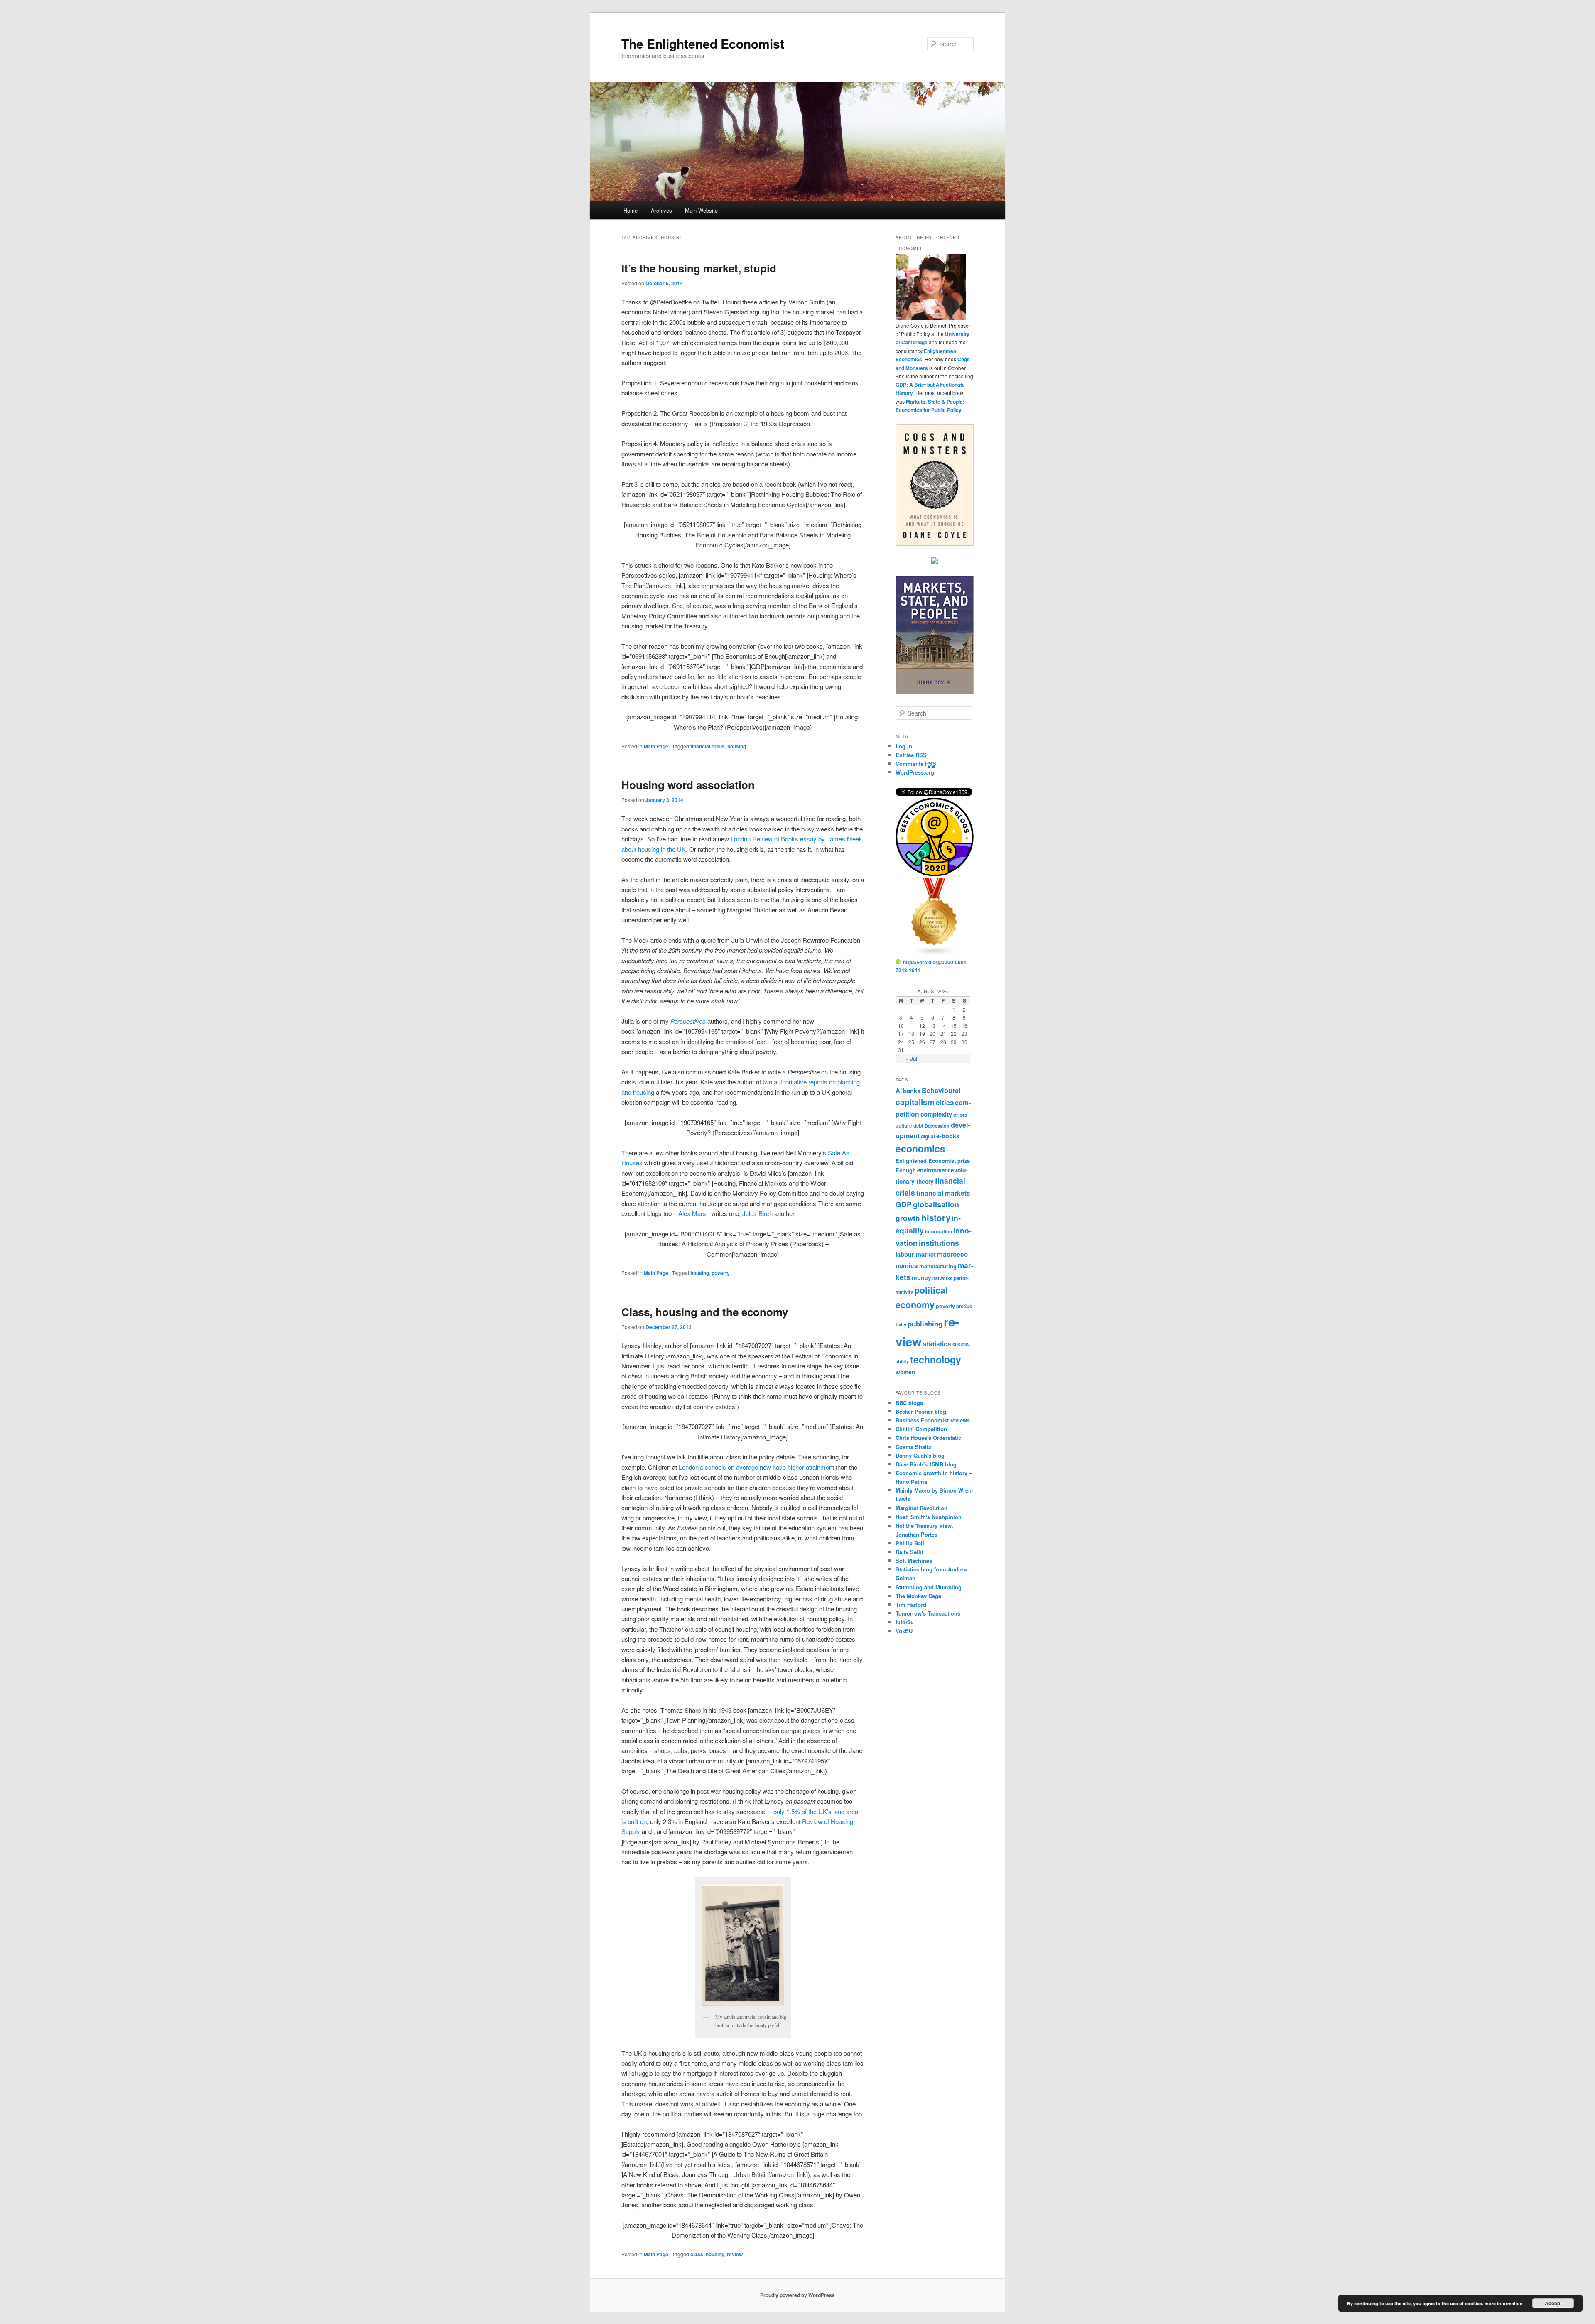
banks (912, 1091)
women (905, 1372)
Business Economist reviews (933, 1420)
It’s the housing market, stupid (699, 268)
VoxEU (904, 1631)
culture (904, 1125)
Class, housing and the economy (705, 1312)
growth (908, 1218)
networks (942, 1278)
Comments (916, 764)
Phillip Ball (910, 1543)
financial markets (943, 1193)
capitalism (915, 1102)
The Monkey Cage (918, 1596)
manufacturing (938, 1266)
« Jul (912, 1059)
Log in (904, 746)
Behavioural (941, 1090)
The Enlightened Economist (703, 43)
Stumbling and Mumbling (929, 1587)
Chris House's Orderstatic (928, 1438)
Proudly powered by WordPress (797, 2295)
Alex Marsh (694, 1213)
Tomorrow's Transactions (928, 1613)
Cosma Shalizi (914, 1447)
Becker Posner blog (921, 1411)
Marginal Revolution (921, 1508)
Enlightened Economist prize (933, 1161)
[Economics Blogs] (935, 954)
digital (928, 1136)
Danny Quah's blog (920, 1455)
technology (936, 1359)
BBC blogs (909, 1403)
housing (737, 746)
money (921, 1277)
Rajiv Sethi (909, 1552)
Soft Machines (914, 1560)
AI (899, 1091)
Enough (906, 1170)
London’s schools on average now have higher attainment (756, 1467)
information (939, 1231)
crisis (960, 1114)
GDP (904, 1204)
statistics (937, 1344)
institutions (939, 1243)
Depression (937, 1126)
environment (933, 1170)
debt (918, 1126)
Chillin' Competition (921, 1429)
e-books (948, 1136)
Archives (661, 210)
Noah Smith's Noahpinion (929, 1517)
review (735, 2254)
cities (945, 1102)
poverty (721, 1273)
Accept (1553, 2303)
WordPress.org (915, 772)
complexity (936, 1114)
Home (631, 210)
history (936, 1217)
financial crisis (708, 746)
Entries (911, 755)
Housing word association (688, 785)
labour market (916, 1254)
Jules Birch (757, 1213)
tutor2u (905, 1622)
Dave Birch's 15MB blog (926, 1464)
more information (1504, 2303)
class (697, 2254)
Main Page (656, 746)
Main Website (701, 210)
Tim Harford (911, 1604)
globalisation (936, 1204)
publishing (925, 1324)
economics (920, 1149)
